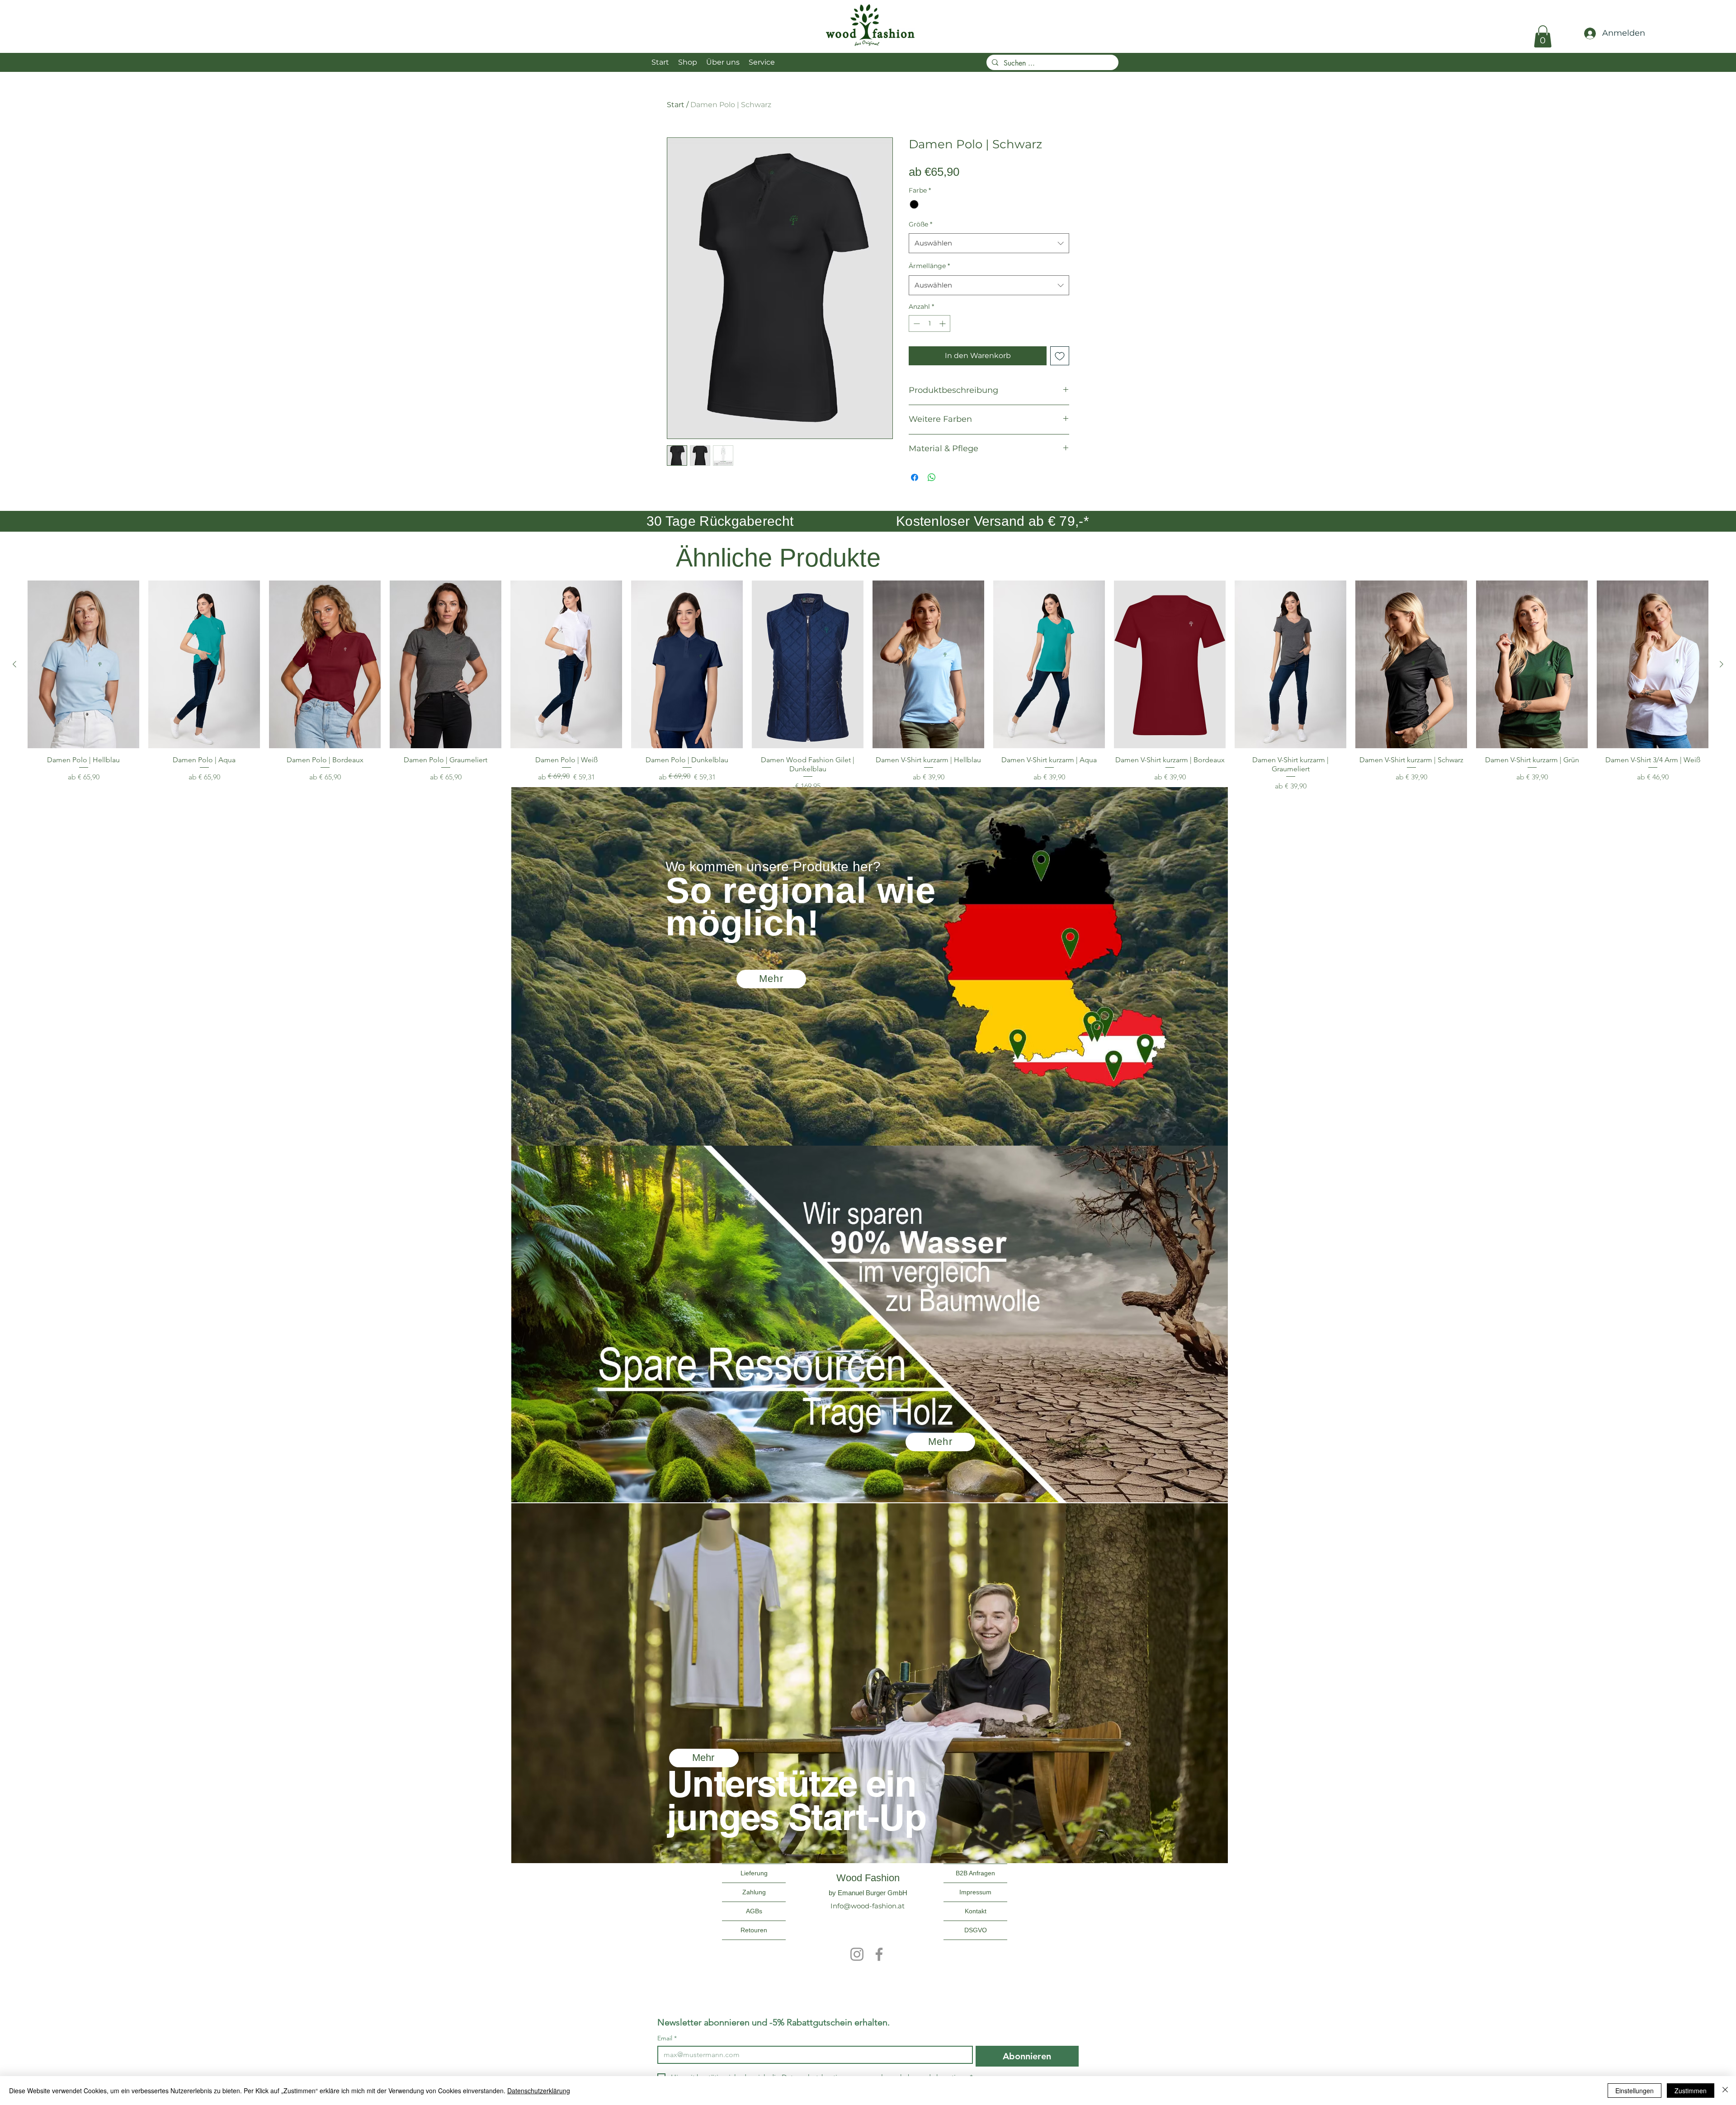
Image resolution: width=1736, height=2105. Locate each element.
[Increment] (943, 323)
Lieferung (754, 1873)
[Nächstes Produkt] (1722, 664)
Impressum (975, 1892)
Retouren (754, 1930)
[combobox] (989, 243)
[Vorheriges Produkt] (14, 664)
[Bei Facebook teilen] (915, 477)
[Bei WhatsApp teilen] (932, 477)
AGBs (754, 1911)
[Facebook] (879, 1954)
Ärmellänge (929, 266)
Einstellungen (1635, 2091)
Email (667, 2038)
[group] (868, 686)
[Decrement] (916, 323)
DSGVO (976, 1930)
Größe (920, 224)
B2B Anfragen (975, 1873)
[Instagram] (857, 1954)
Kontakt (976, 1911)
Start (676, 105)
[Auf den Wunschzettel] (1060, 356)
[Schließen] (1725, 2091)
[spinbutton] (929, 323)
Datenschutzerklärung (539, 2091)
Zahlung (754, 1892)
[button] (1543, 36)
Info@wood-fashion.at (868, 1906)
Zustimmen (1691, 2091)
